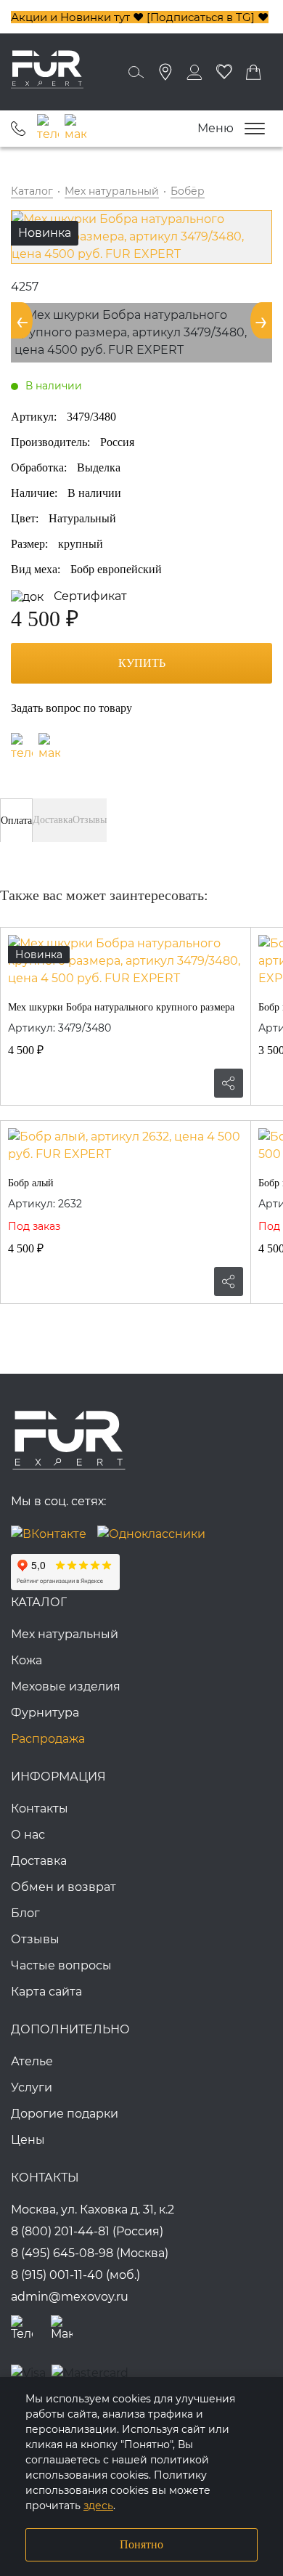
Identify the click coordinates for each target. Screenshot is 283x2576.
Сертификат (89, 596)
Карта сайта (46, 1992)
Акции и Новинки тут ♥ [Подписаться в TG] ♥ (140, 17)
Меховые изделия (66, 1686)
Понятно (141, 2544)
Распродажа (48, 1739)
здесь (98, 2506)
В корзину (22, 1083)
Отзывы (90, 820)
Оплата (16, 821)
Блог (25, 1913)
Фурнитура (45, 1713)
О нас (28, 1835)
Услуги (32, 2087)
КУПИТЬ (142, 663)
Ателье (32, 2061)
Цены (28, 2140)
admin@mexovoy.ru (70, 2297)
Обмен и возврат (63, 1887)
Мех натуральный (65, 1634)
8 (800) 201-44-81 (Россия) (87, 2231)
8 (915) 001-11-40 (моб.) (75, 2275)
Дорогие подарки (65, 2114)
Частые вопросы (61, 1965)
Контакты (40, 1809)
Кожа (26, 1660)
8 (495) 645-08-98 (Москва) (90, 2253)
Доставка (53, 820)
